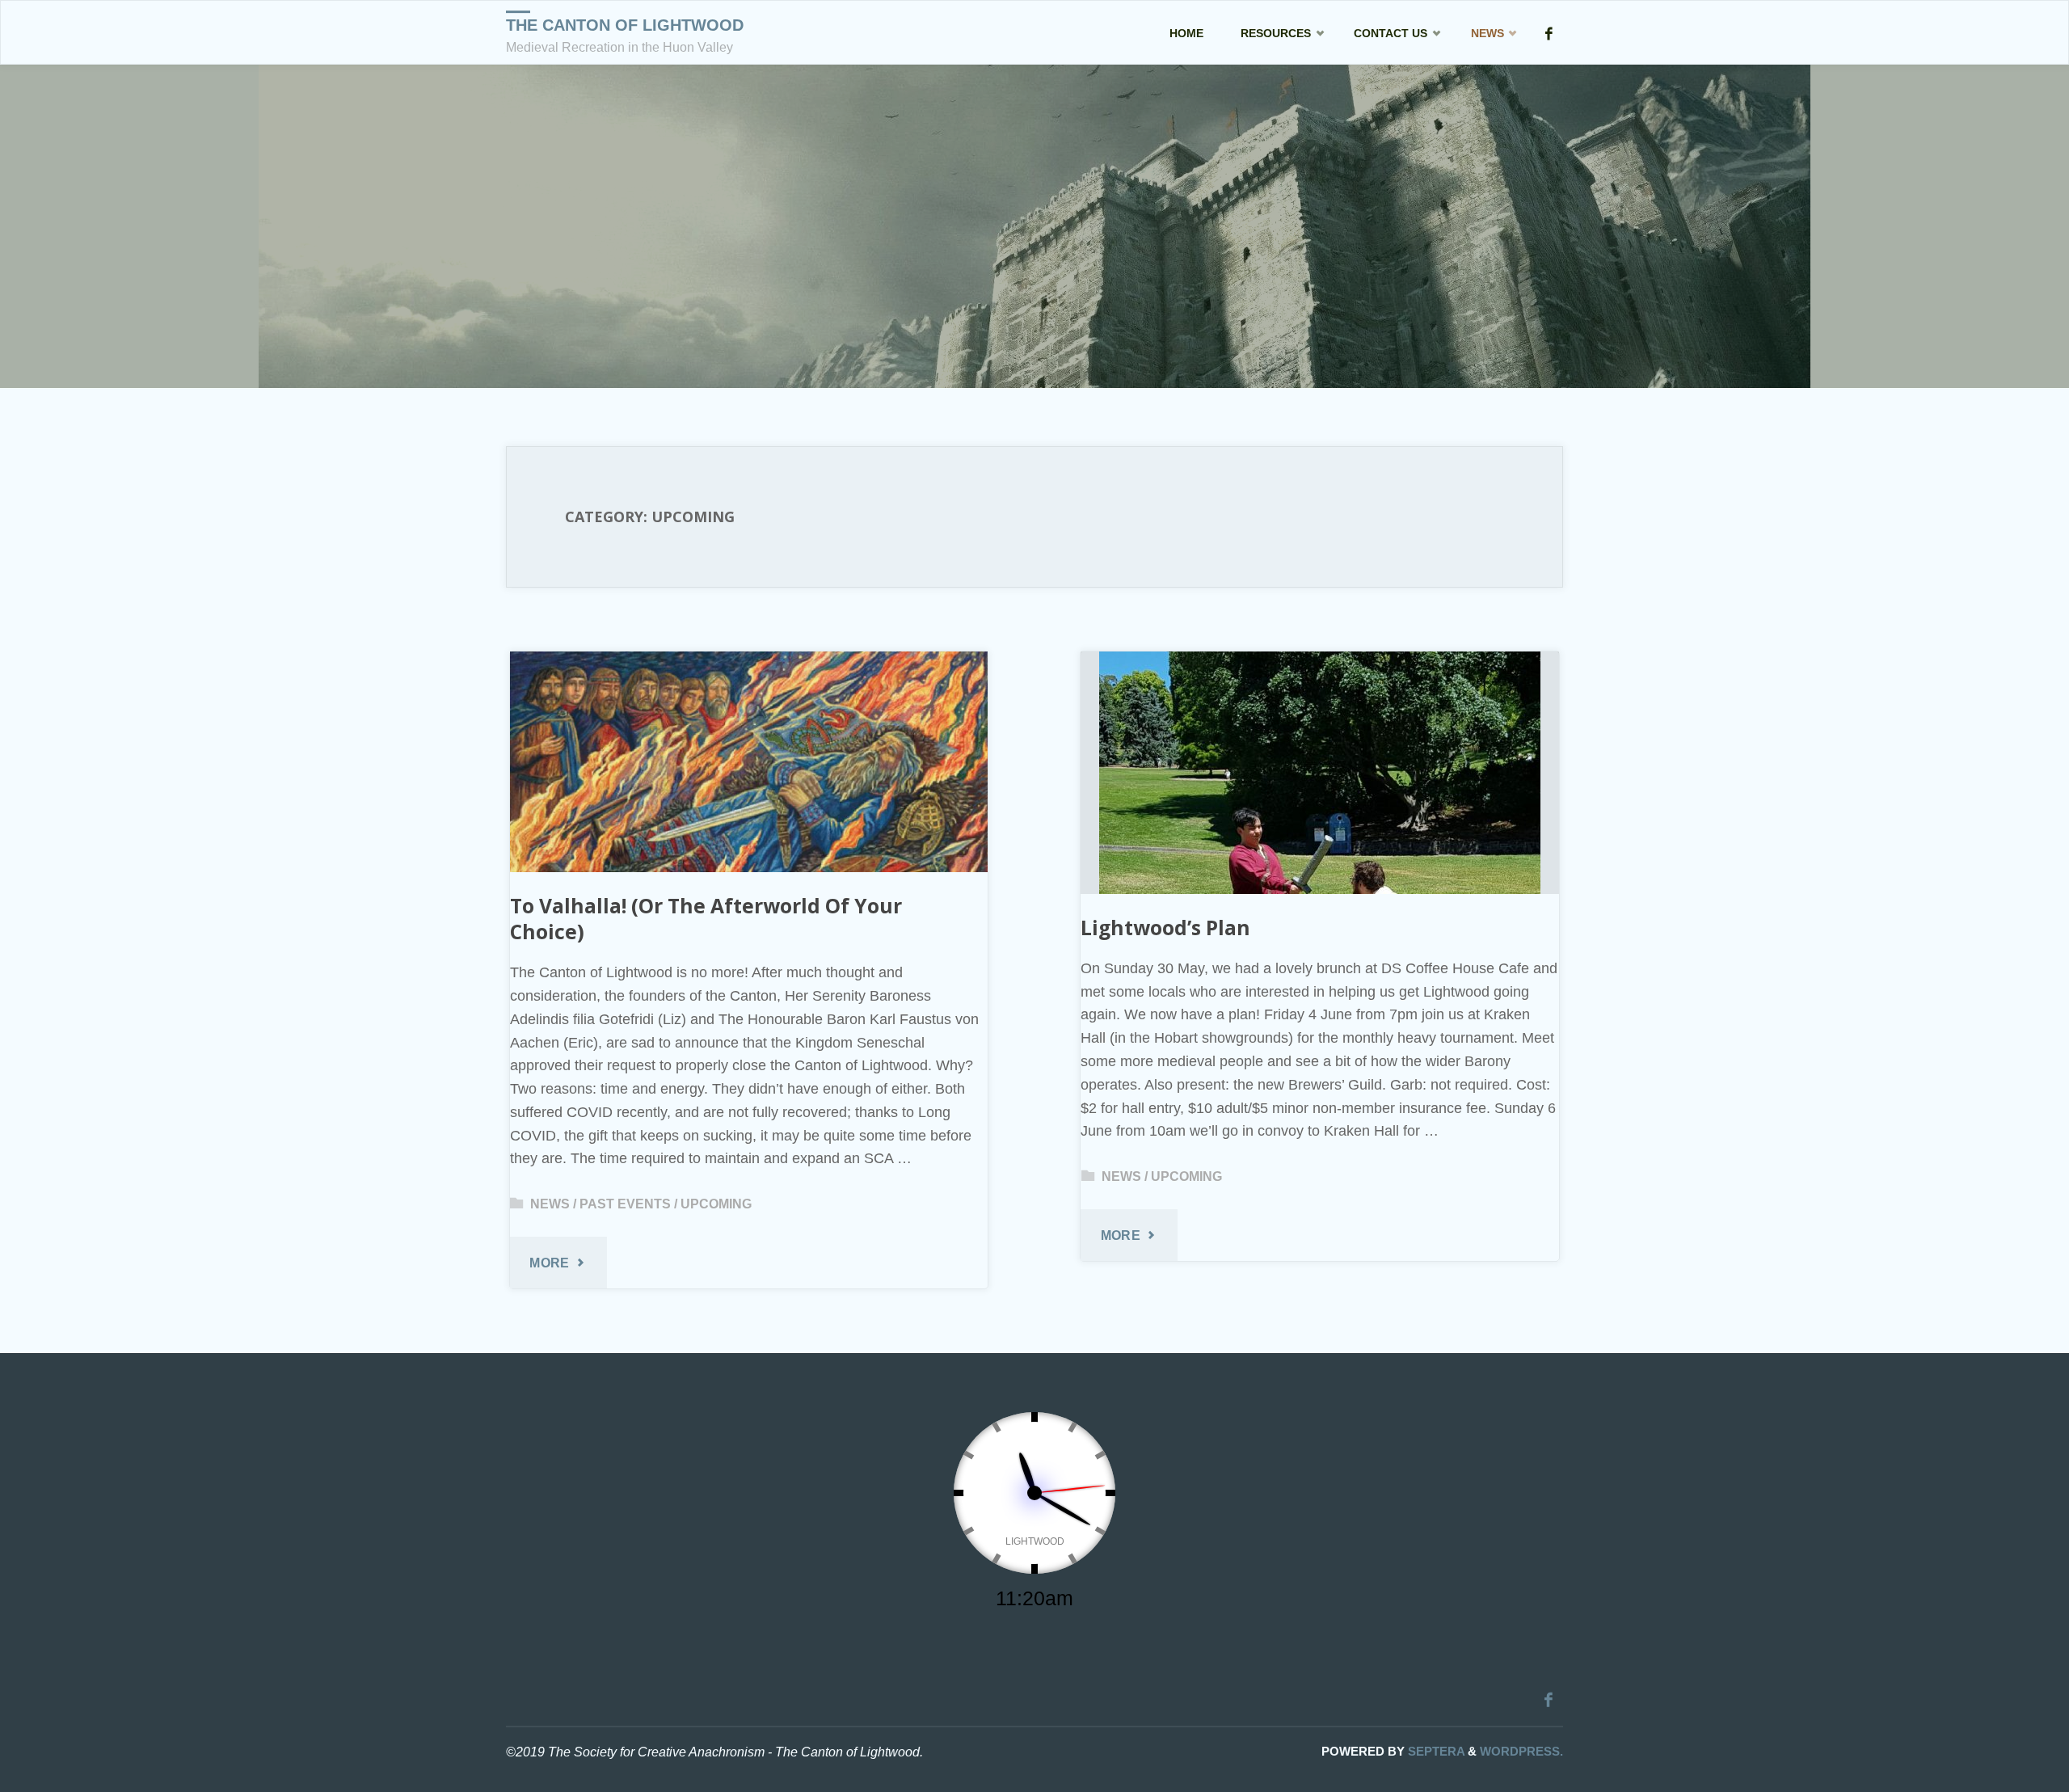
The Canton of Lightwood (625, 25)
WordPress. (1521, 1751)
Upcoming (716, 1204)
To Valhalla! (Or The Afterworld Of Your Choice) (706, 919)
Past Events (625, 1204)
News (550, 1204)
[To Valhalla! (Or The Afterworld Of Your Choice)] (749, 762)
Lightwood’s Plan (1165, 928)
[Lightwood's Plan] (1319, 773)
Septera (1435, 1751)
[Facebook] (1549, 33)
